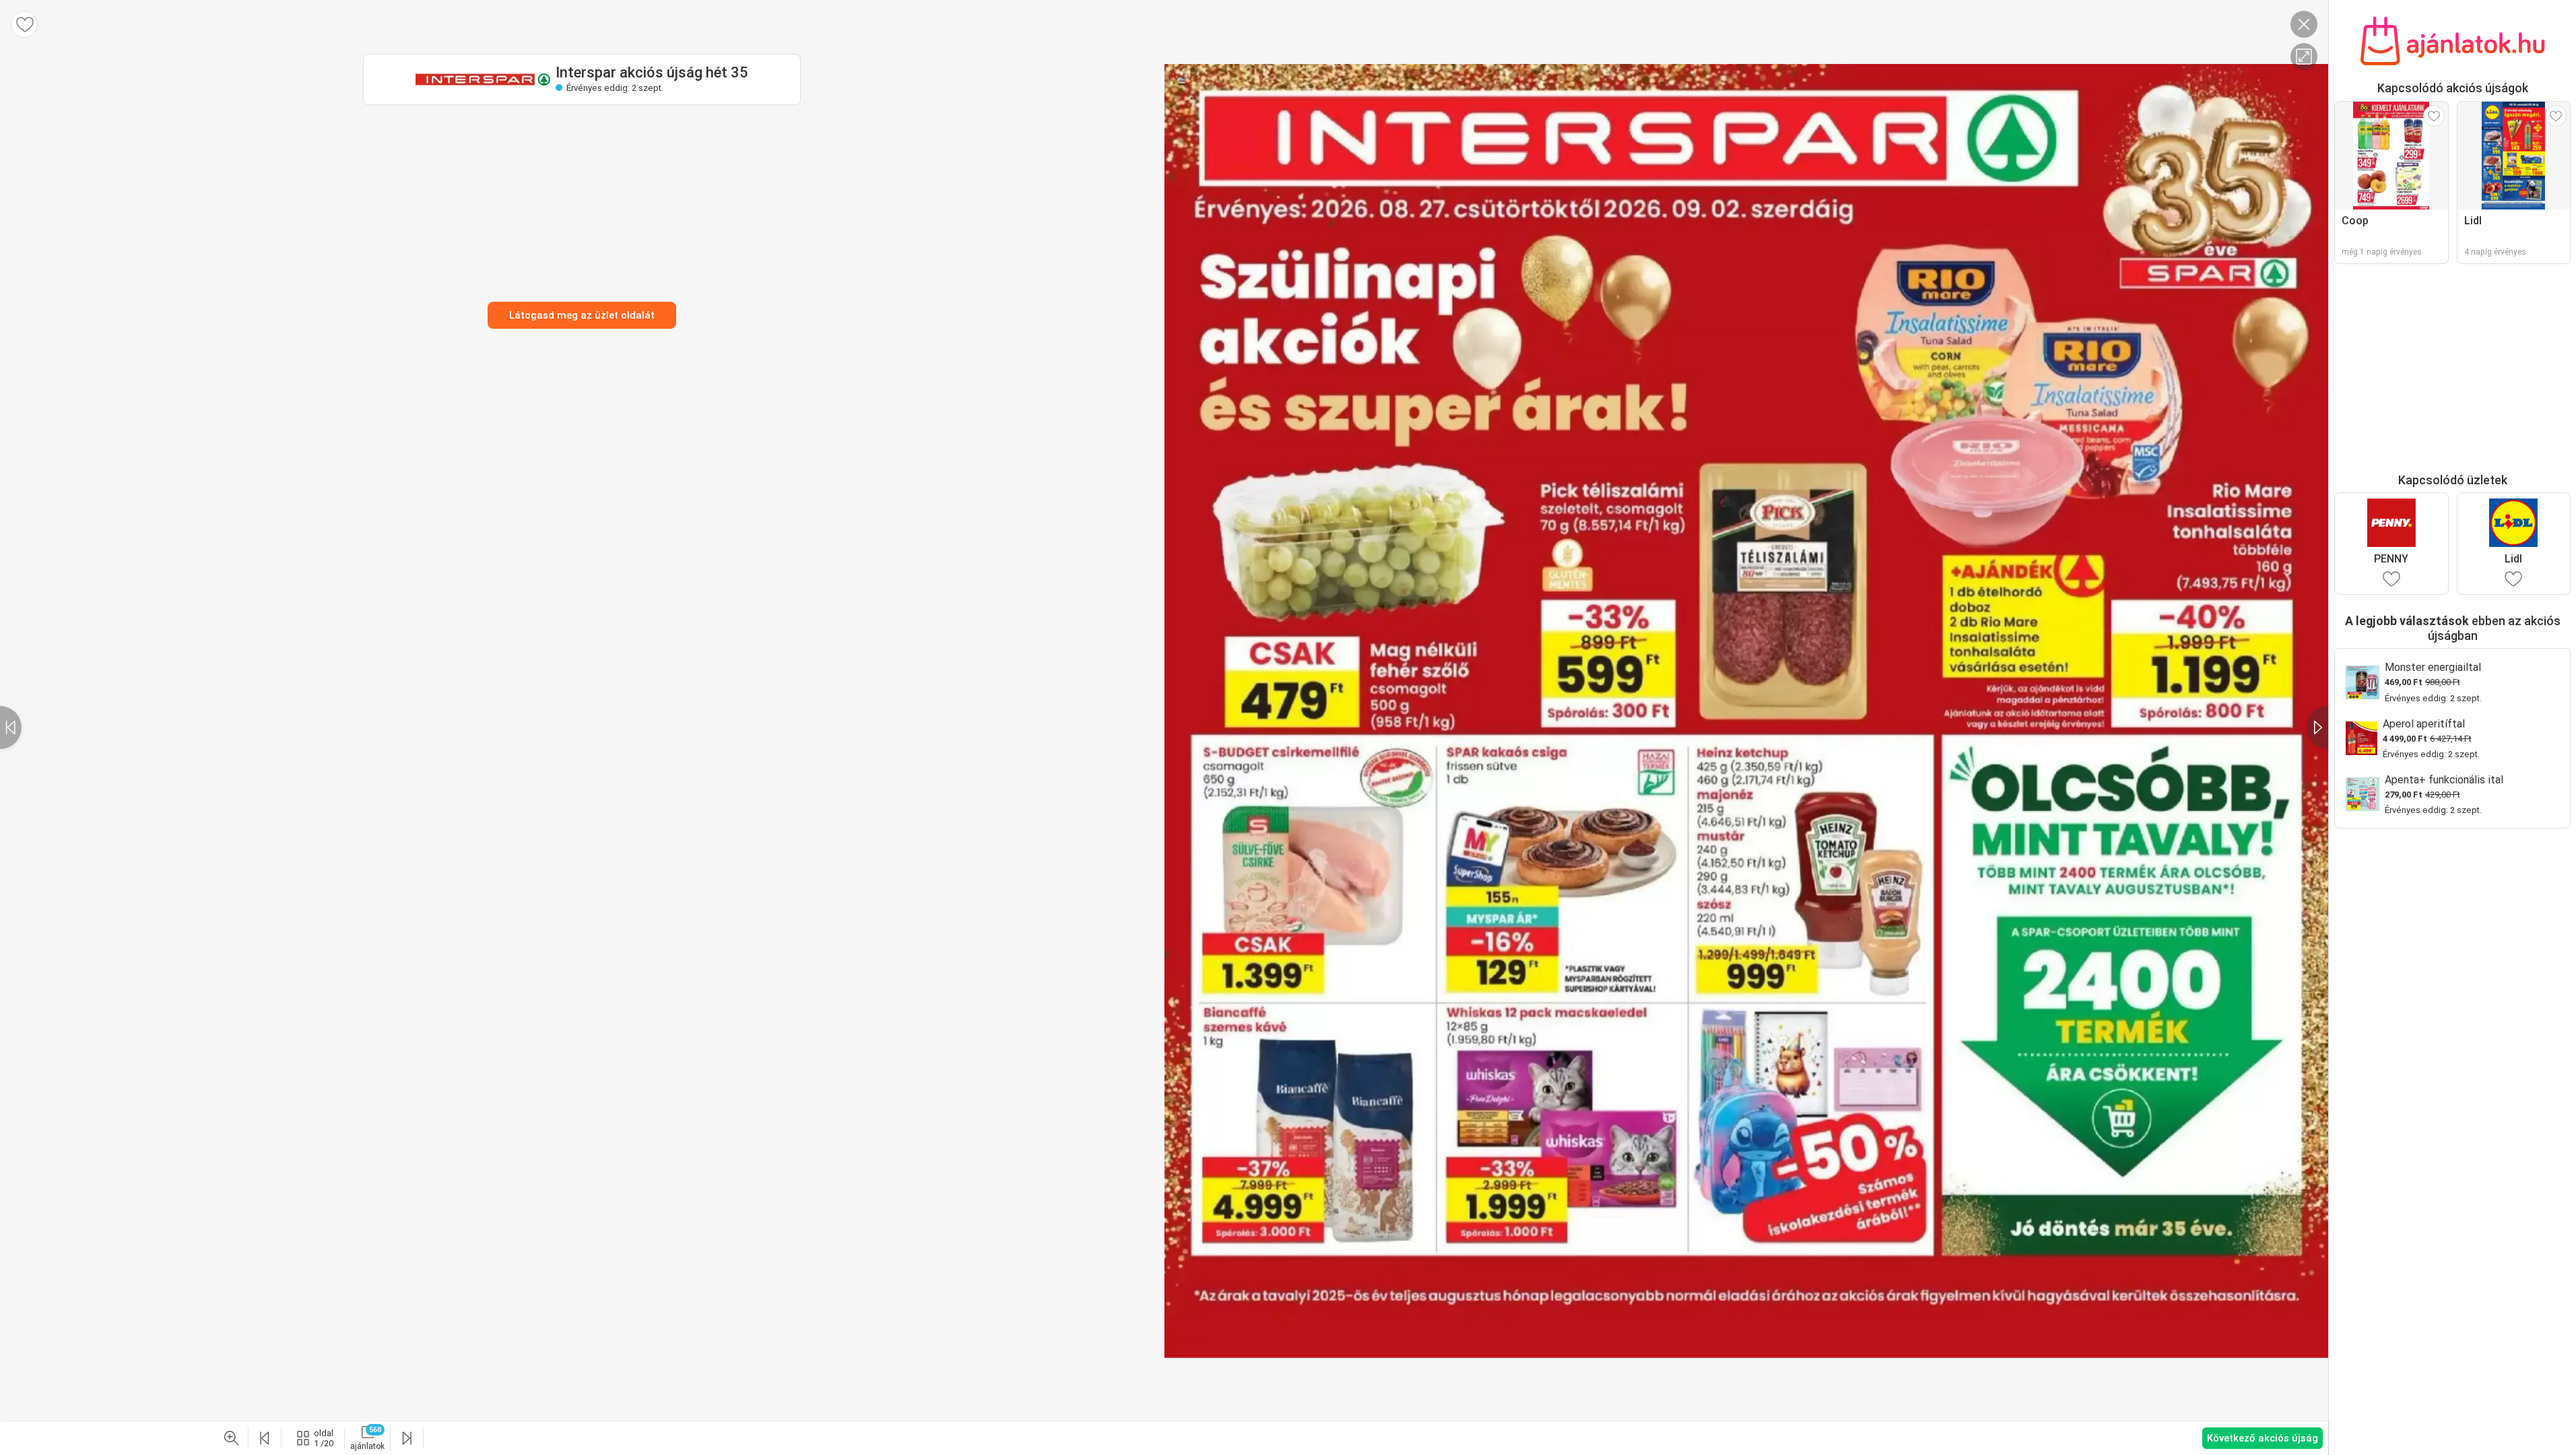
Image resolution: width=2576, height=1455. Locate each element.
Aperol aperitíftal (2424, 724)
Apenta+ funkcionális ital (2444, 780)
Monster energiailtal (2433, 667)
